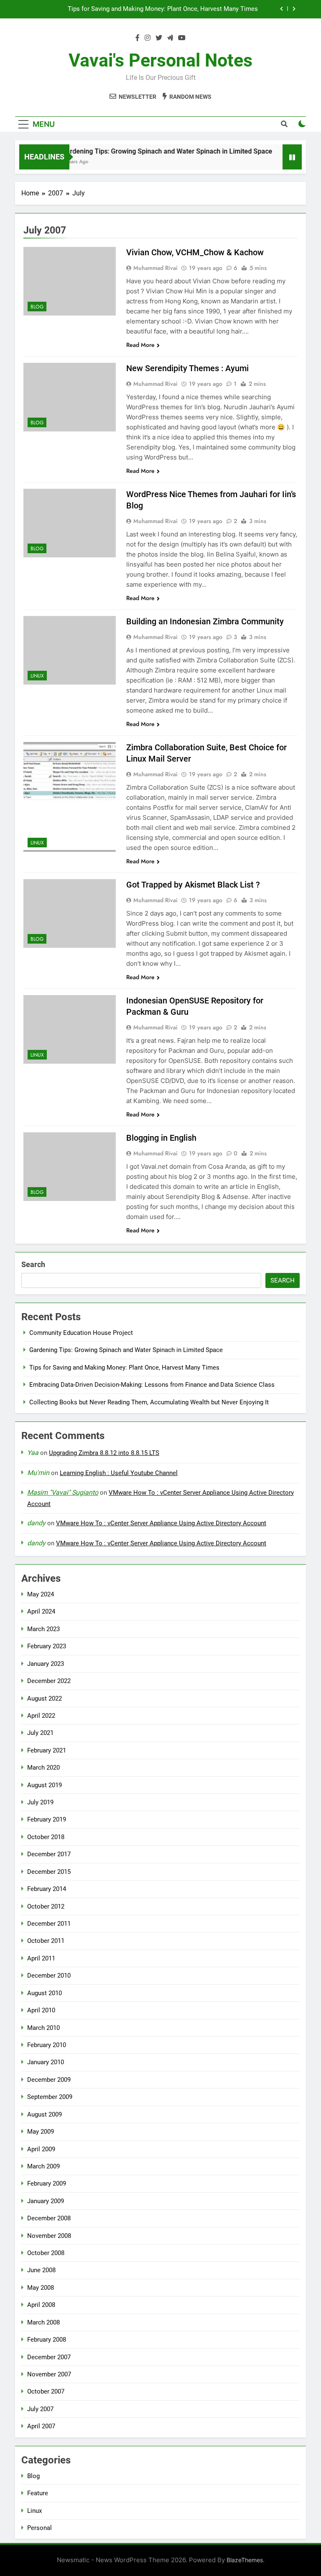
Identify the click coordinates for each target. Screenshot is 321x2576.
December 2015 (49, 1872)
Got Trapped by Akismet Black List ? (193, 885)
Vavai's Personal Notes (160, 60)
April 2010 (41, 2010)
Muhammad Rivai (155, 268)
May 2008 (41, 2288)
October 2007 (46, 2391)
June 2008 (41, 2270)
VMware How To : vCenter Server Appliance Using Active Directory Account (161, 1523)
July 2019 (40, 1802)
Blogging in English (161, 1138)
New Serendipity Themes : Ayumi (187, 368)
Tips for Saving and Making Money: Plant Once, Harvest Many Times (124, 1368)
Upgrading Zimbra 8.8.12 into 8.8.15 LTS (104, 1453)
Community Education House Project (81, 1333)
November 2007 (49, 2374)
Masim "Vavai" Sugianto (63, 1492)
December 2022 (49, 1681)
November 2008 (49, 2236)
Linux (37, 676)
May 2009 (41, 2132)
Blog (37, 307)
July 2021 (40, 1733)
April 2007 (41, 2426)
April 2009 (41, 2149)
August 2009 (45, 2114)
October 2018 (46, 1837)
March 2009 (43, 2166)
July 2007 (40, 2409)
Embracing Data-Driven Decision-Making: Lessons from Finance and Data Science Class (144, 9)
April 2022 (41, 1716)
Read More (140, 345)
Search (33, 1264)
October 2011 (46, 1941)
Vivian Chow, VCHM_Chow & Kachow (195, 252)
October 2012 (46, 1906)
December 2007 (49, 2357)
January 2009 (46, 2201)
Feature (38, 2493)
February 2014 (47, 1889)
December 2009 (49, 2080)
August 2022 (45, 1699)
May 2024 (41, 1594)
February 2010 (47, 2045)
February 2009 (47, 2183)
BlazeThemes (245, 2560)
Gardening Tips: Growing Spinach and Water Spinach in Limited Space (149, 151)
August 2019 (45, 1785)
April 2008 (41, 2305)
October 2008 (46, 2253)
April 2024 (41, 1611)
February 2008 (47, 2340)
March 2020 (43, 1768)
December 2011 (49, 1924)
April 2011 (41, 1958)
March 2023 (43, 1629)
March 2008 (43, 2322)
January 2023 (46, 1664)
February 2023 (47, 1646)
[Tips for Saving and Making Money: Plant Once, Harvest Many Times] (282, 162)
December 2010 (49, 1976)
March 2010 (43, 2028)
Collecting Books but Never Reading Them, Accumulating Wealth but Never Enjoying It (149, 1402)
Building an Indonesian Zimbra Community (205, 621)
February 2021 (47, 1750)
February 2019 (47, 1819)
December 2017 (49, 1854)
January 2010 (46, 2062)
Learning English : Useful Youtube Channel (119, 1473)
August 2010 (45, 1993)
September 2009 (50, 2097)
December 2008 (49, 2218)
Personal (39, 2528)
